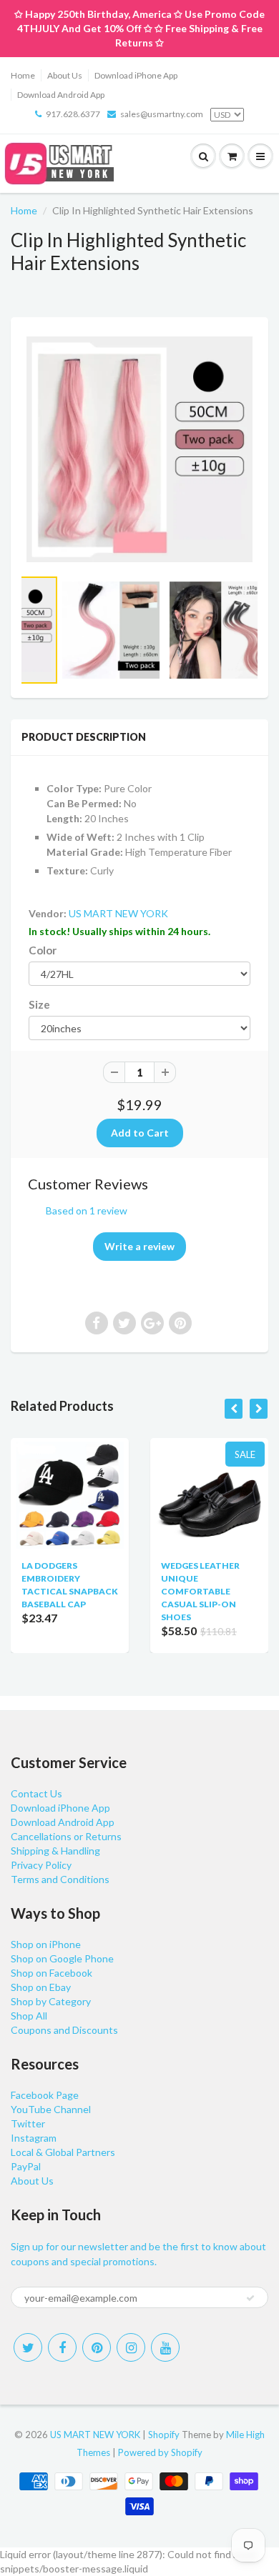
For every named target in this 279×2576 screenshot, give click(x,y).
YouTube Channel (51, 2109)
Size (39, 1004)
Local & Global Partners (63, 2152)
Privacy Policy (41, 1865)
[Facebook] (62, 2347)
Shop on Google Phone (62, 1958)
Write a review (139, 1246)
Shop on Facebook (52, 1973)
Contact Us (36, 1793)
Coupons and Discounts (64, 2030)
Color (43, 950)
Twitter (28, 2123)
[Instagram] (131, 2347)
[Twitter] (28, 2347)
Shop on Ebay (41, 1987)
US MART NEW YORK (118, 913)
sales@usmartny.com (162, 114)
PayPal (26, 2166)
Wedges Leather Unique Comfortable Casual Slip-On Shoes (200, 1591)
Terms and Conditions (60, 1879)
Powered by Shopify (160, 2452)
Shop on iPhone (46, 1944)
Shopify (164, 2435)
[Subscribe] (250, 2298)
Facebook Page (45, 2095)
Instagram (34, 2138)
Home (23, 75)
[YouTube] (165, 2347)
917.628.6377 (73, 114)
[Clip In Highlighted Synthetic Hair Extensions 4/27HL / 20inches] (139, 449)
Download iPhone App (136, 75)
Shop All (29, 2016)
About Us (65, 75)
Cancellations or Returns (66, 1836)
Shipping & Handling (55, 1851)
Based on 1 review (87, 1210)
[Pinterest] (97, 2347)
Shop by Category (51, 2001)
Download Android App (61, 95)
